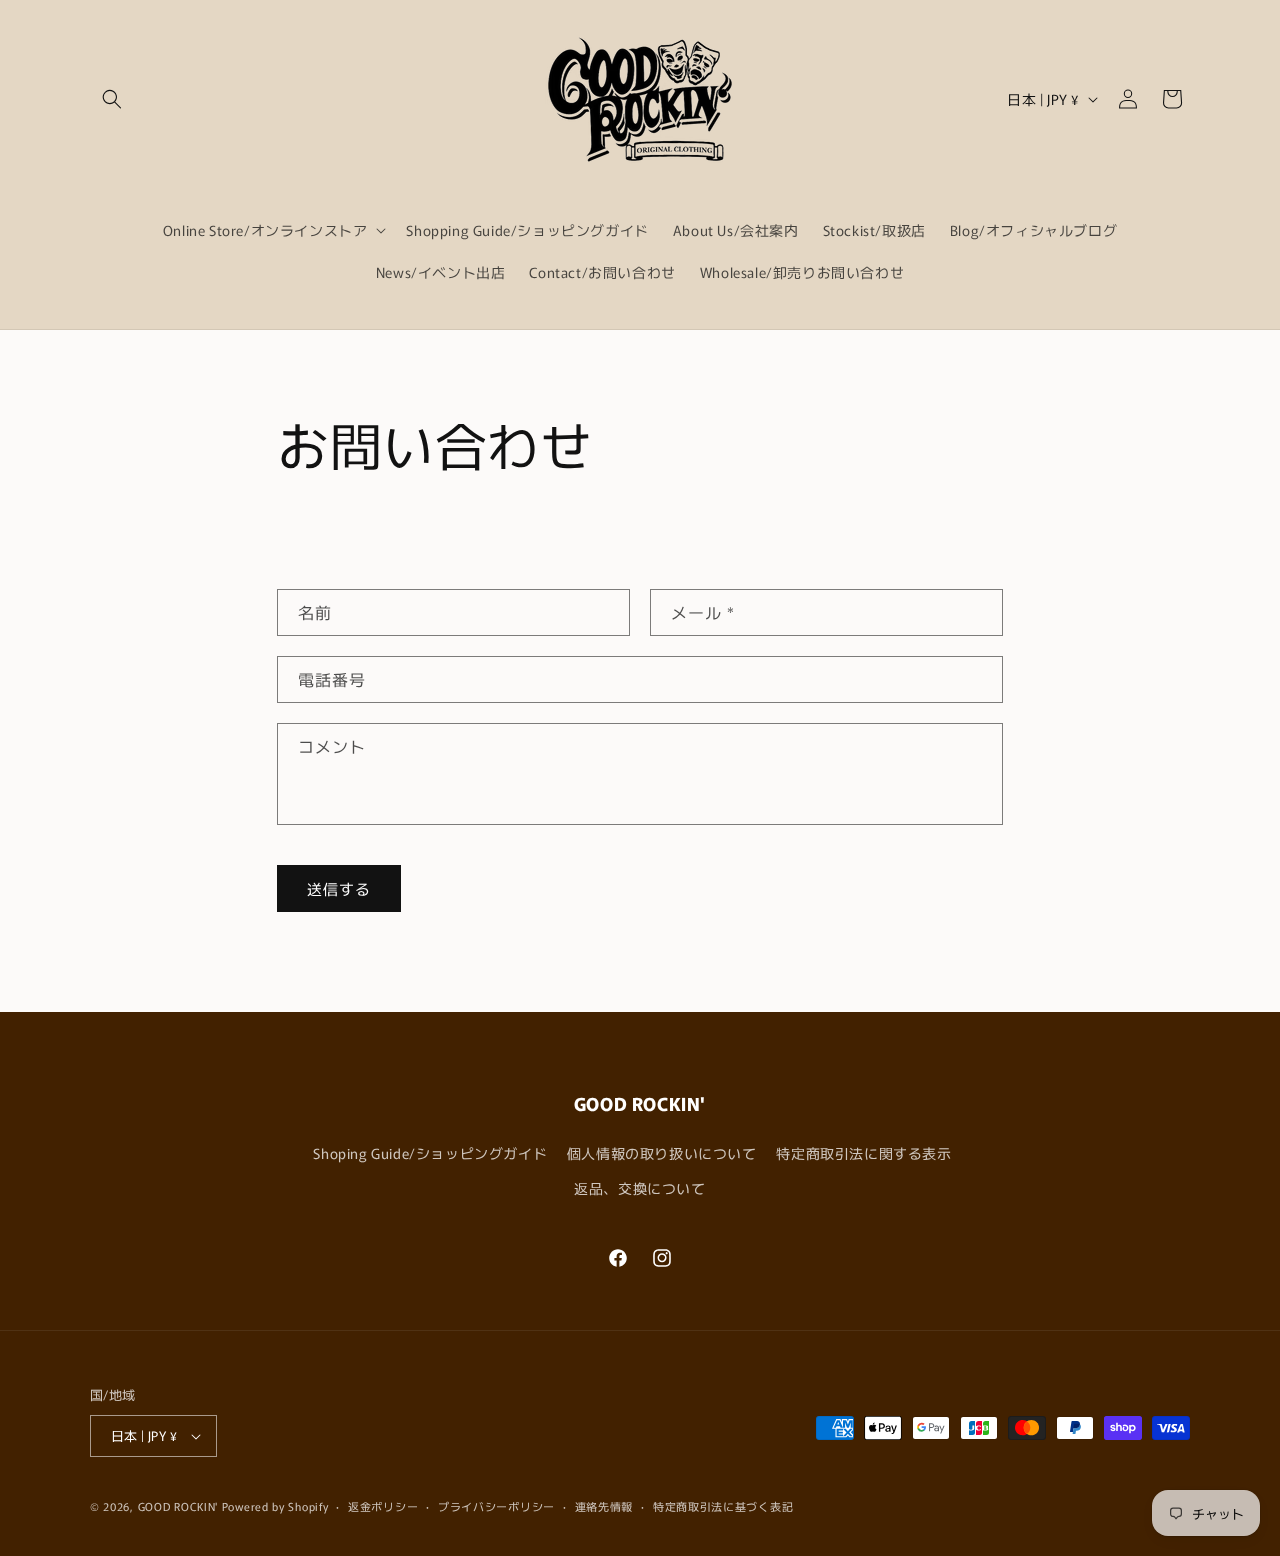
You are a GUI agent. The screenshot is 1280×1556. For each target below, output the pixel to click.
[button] (112, 99)
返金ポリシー (383, 1506)
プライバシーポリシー (496, 1506)
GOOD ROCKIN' (178, 1506)
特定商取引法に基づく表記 (723, 1506)
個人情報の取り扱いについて (662, 1153)
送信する (339, 888)
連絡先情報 (604, 1506)
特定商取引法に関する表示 (863, 1153)
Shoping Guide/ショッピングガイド (430, 1153)
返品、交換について (639, 1188)
